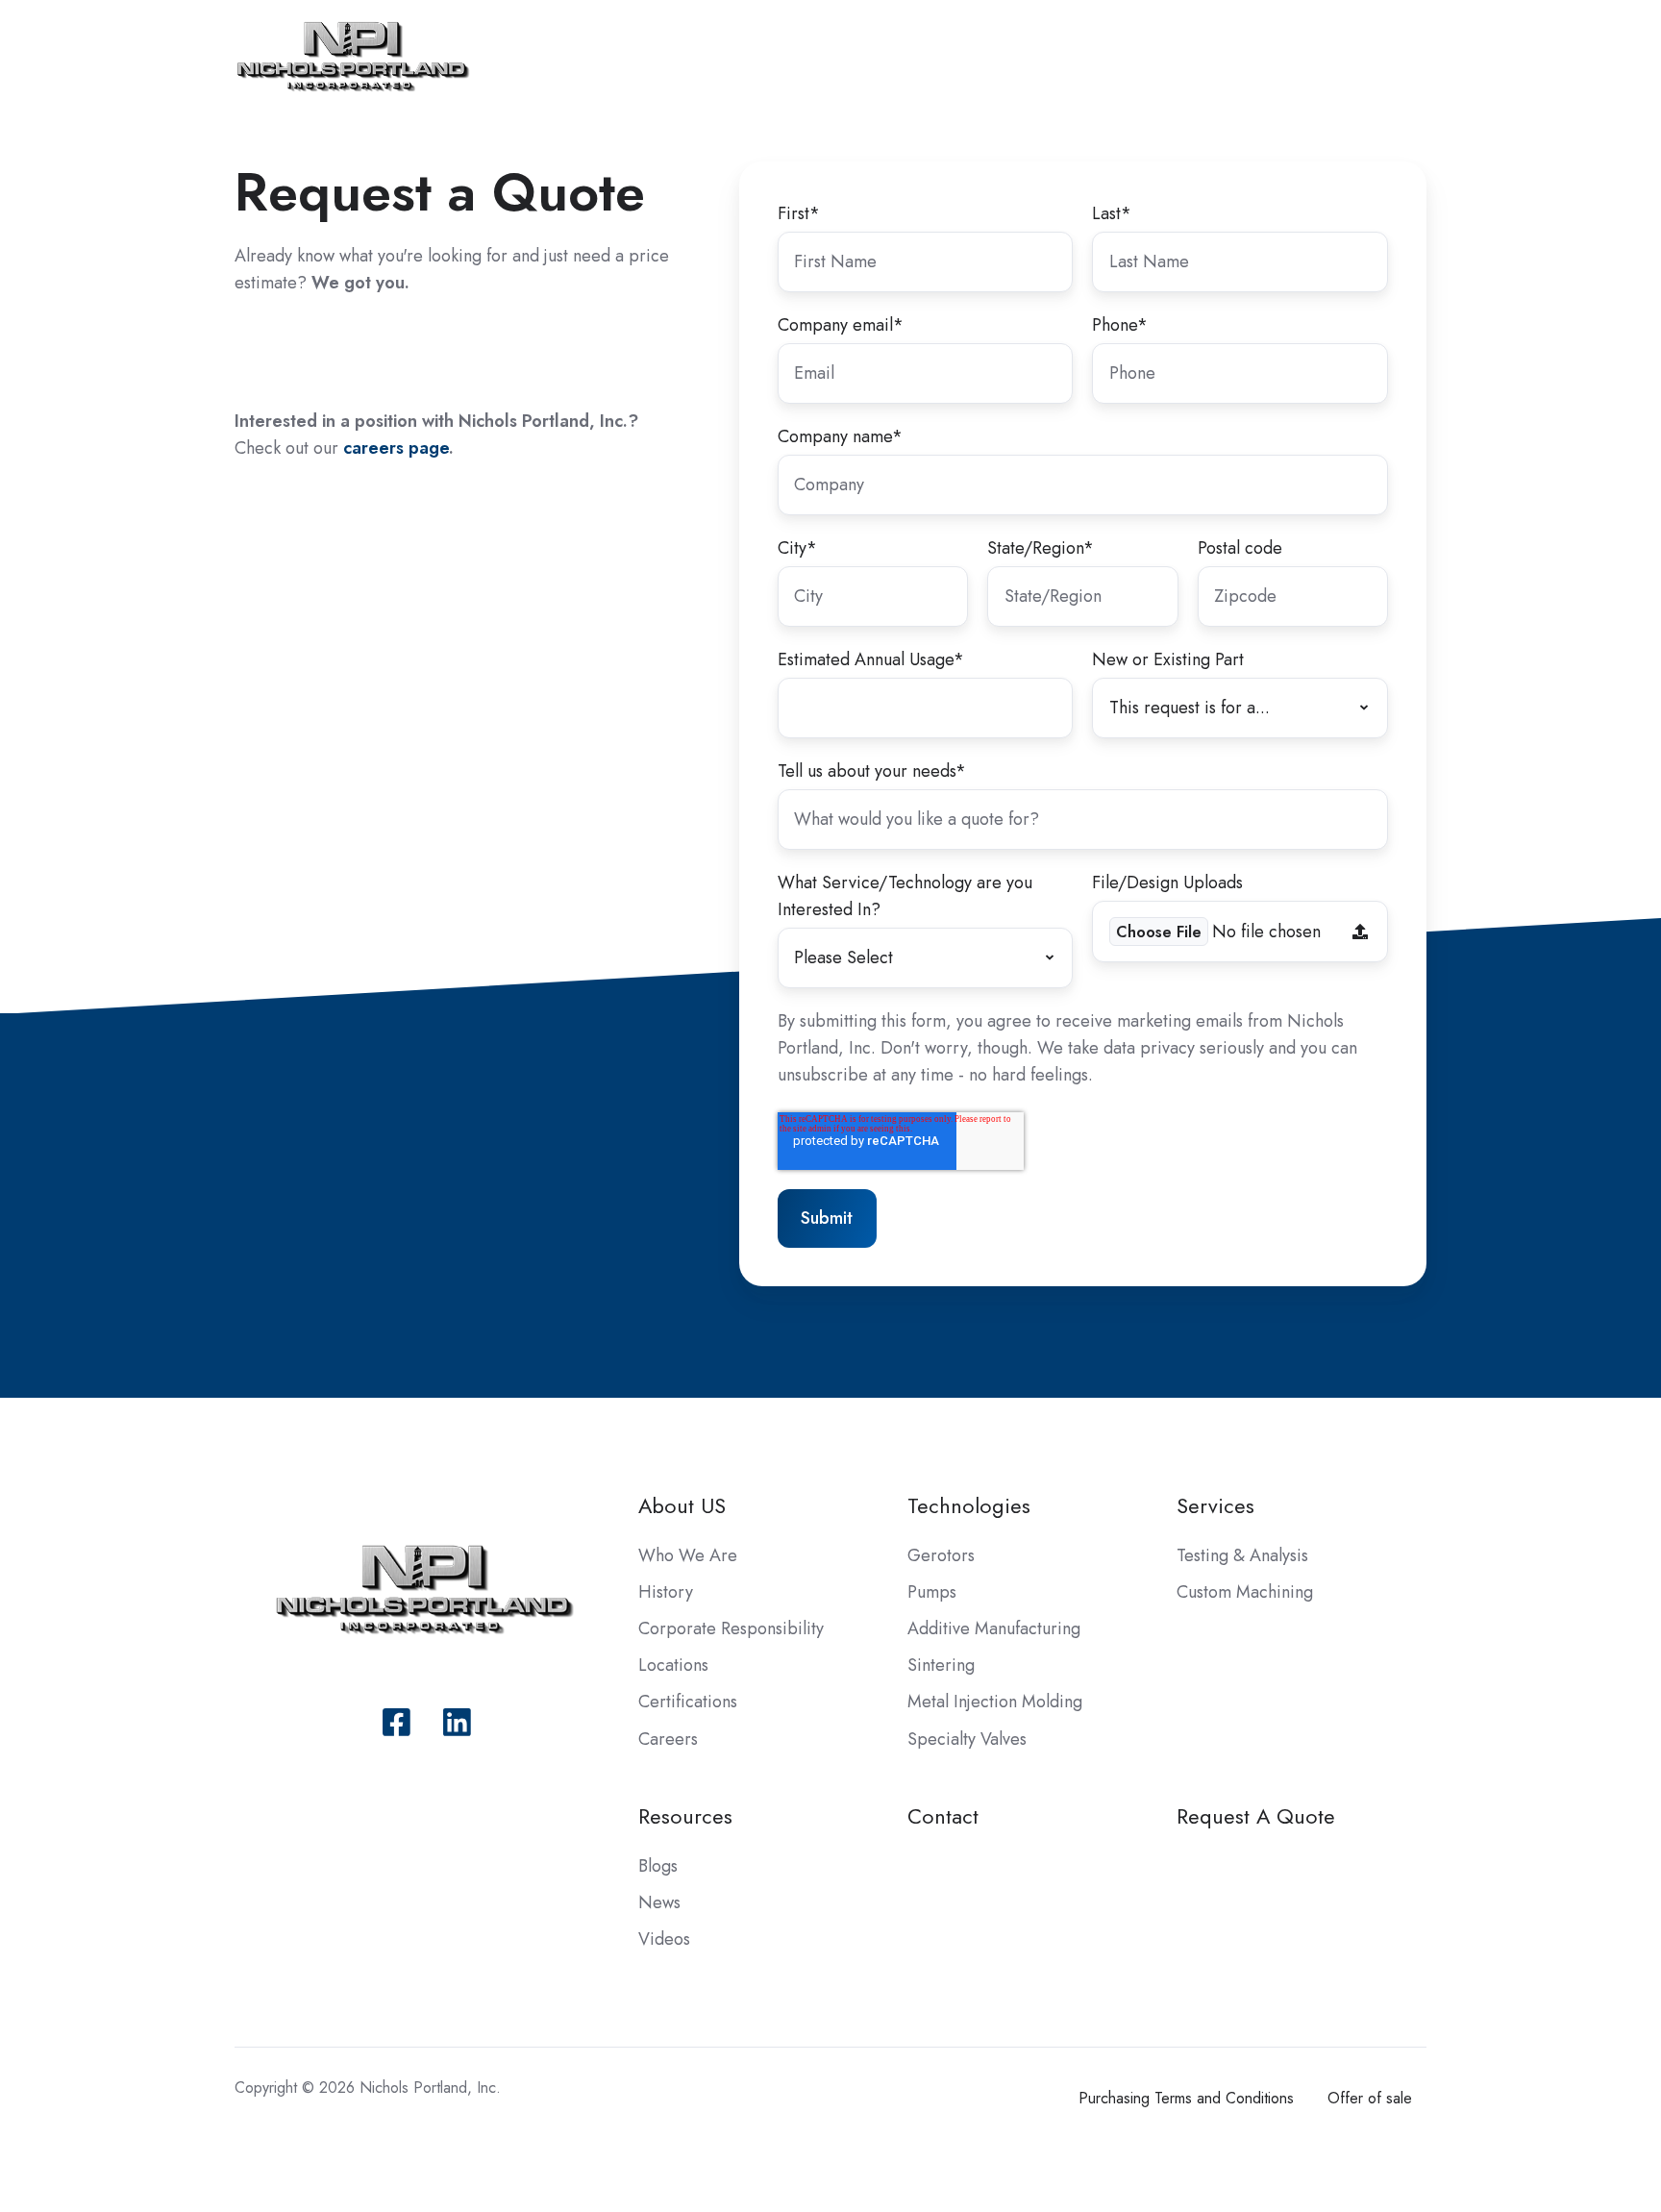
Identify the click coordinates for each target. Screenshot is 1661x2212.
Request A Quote (1256, 1816)
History (666, 1592)
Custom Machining (1245, 1592)
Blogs (658, 1866)
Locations (673, 1665)
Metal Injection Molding (995, 1702)
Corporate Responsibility (731, 1628)
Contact (943, 1816)
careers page (396, 448)
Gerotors (941, 1555)
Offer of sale (1370, 2098)
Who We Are (688, 1555)
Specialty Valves (967, 1739)
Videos (664, 1939)
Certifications (688, 1702)
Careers (668, 1739)
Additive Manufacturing (994, 1628)
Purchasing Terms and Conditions (1186, 2098)
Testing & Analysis (1242, 1555)
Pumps (932, 1592)
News (659, 1902)
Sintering (941, 1665)
